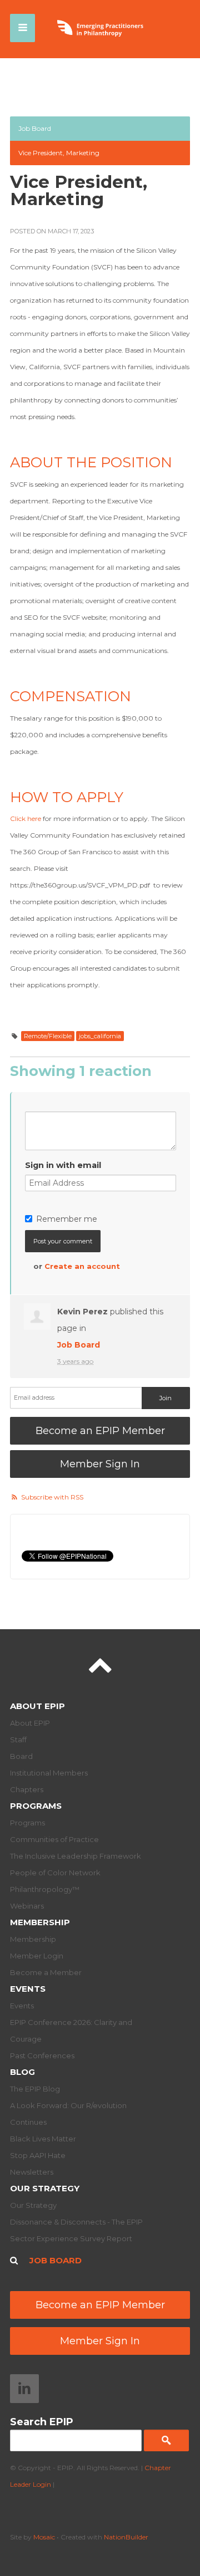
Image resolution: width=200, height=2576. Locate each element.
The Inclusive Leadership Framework (76, 1856)
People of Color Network (55, 1873)
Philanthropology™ (45, 1889)
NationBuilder (126, 2537)
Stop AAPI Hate (38, 2155)
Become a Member (46, 1972)
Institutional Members (49, 1773)
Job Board (35, 128)
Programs (36, 1806)
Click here (26, 818)
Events (28, 1989)
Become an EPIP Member (100, 1431)
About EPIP (37, 1706)
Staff (18, 1740)
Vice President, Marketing (59, 153)
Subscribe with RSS (52, 1497)
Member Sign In (100, 1464)
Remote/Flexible (48, 1036)
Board (21, 1756)
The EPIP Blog (35, 2089)
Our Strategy (45, 2188)
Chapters (27, 1789)
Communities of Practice (54, 1839)
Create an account (82, 1266)
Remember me (67, 1219)
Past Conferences (42, 2055)
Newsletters (32, 2172)
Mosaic (44, 2537)
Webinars (27, 1906)
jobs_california (100, 1036)
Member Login (37, 1956)
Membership (40, 1922)
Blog (22, 2072)
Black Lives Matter (43, 2139)
